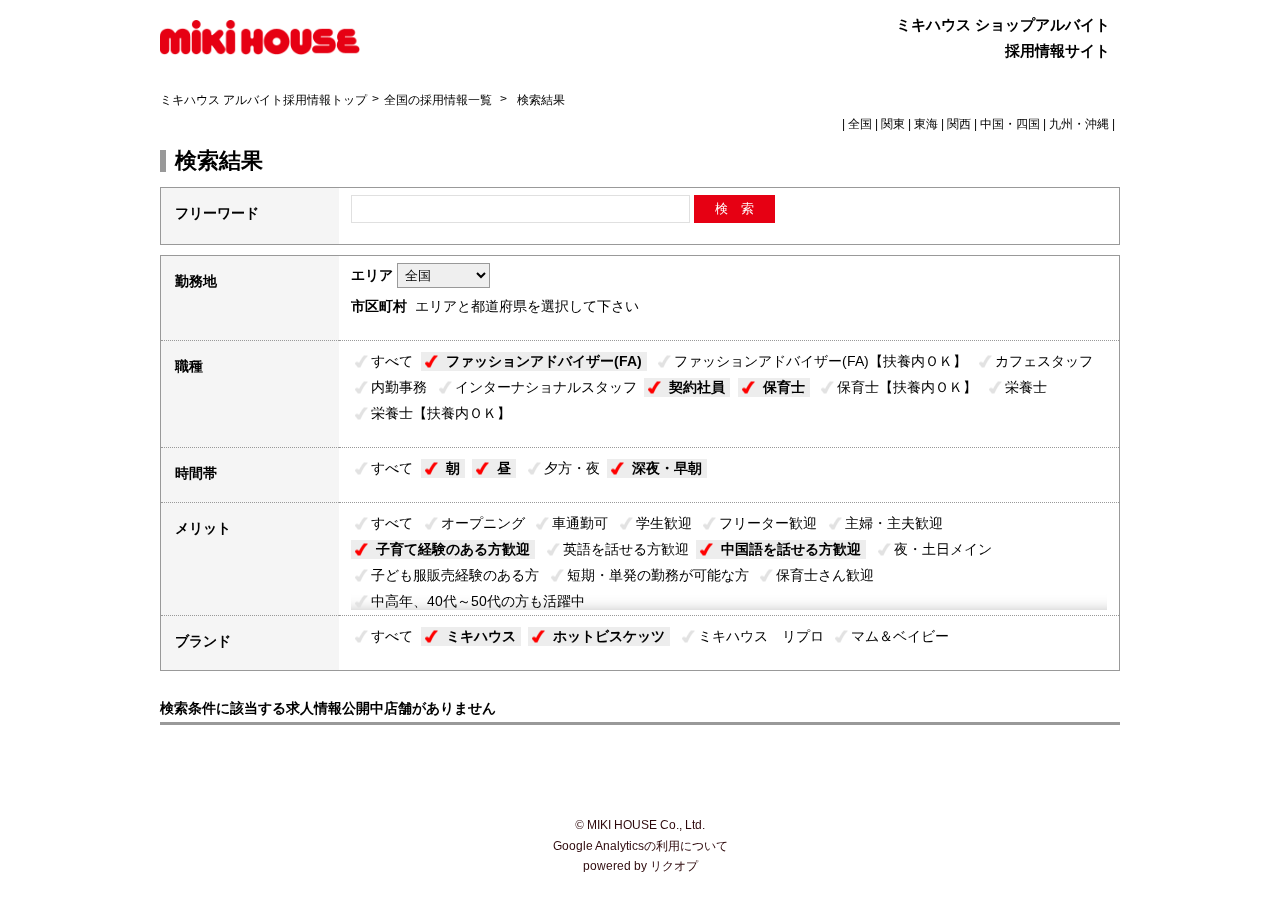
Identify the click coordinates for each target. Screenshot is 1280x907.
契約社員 (697, 387)
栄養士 (1026, 387)
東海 (926, 124)
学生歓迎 (664, 523)
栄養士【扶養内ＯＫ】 (441, 413)
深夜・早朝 (667, 468)
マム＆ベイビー (900, 636)
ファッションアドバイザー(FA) (544, 361)
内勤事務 (399, 387)
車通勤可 (580, 523)
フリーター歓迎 (768, 523)
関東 (893, 124)
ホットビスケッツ (609, 636)
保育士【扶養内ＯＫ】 (907, 387)
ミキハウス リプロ (761, 636)
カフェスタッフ (1044, 361)
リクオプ (674, 866)
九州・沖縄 (1079, 124)
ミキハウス (481, 636)
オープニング (483, 523)
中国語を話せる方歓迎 (791, 549)
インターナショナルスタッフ (546, 387)
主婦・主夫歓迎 (894, 523)
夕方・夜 (572, 468)
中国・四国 (1010, 124)
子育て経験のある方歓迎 (453, 549)
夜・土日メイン (943, 549)
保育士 (784, 387)
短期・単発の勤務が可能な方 (658, 575)
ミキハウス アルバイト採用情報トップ (263, 100)
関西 (959, 124)
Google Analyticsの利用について (640, 846)
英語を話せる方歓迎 (626, 549)
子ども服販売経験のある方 (455, 575)
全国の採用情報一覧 (439, 100)
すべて (392, 361)
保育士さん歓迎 (825, 575)
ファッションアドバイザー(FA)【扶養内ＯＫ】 (820, 361)
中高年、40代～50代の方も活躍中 (478, 601)
